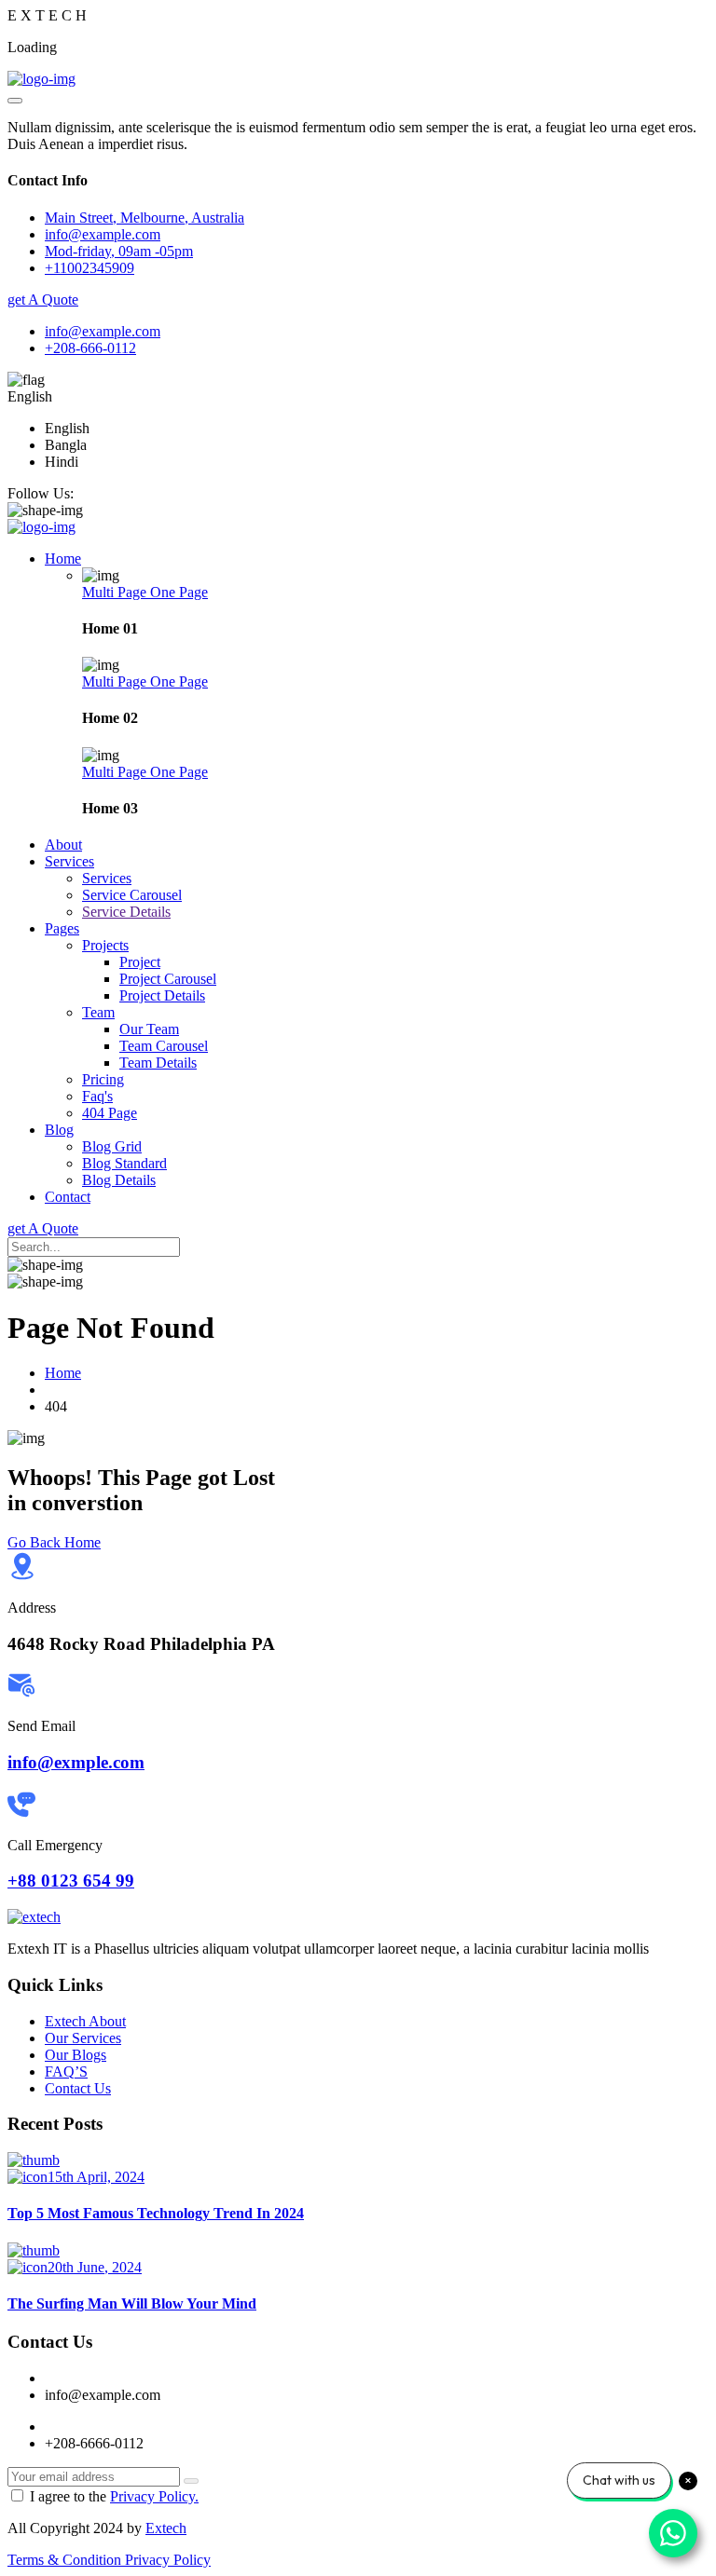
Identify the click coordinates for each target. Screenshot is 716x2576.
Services (69, 861)
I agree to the (114, 2496)
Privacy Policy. (154, 2496)
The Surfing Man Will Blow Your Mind (132, 2303)
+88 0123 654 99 (71, 1881)
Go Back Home (54, 1542)
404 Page (110, 1113)
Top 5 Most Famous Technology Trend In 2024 (156, 2213)
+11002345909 (89, 268)
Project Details (162, 995)
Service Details (126, 912)
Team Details (158, 1063)
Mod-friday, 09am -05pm (119, 251)
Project (140, 962)
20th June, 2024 (95, 2267)
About (63, 845)
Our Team (149, 1029)
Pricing (103, 1079)
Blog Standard (124, 1163)
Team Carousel (164, 1046)
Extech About (85, 2021)
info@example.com (103, 331)
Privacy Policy (168, 2560)
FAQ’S (66, 2072)
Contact (68, 1197)
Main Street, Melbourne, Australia (145, 218)
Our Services (83, 2038)
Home (63, 559)
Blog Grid (112, 1146)
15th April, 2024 (96, 2177)
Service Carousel (132, 895)
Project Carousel (168, 979)
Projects (105, 945)
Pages (62, 928)
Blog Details (119, 1180)
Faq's (97, 1096)
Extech (166, 2528)
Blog (59, 1130)
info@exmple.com (76, 1762)
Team (98, 1012)
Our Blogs (76, 2055)
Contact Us (78, 2088)
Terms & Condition (66, 2560)
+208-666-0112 (90, 348)
